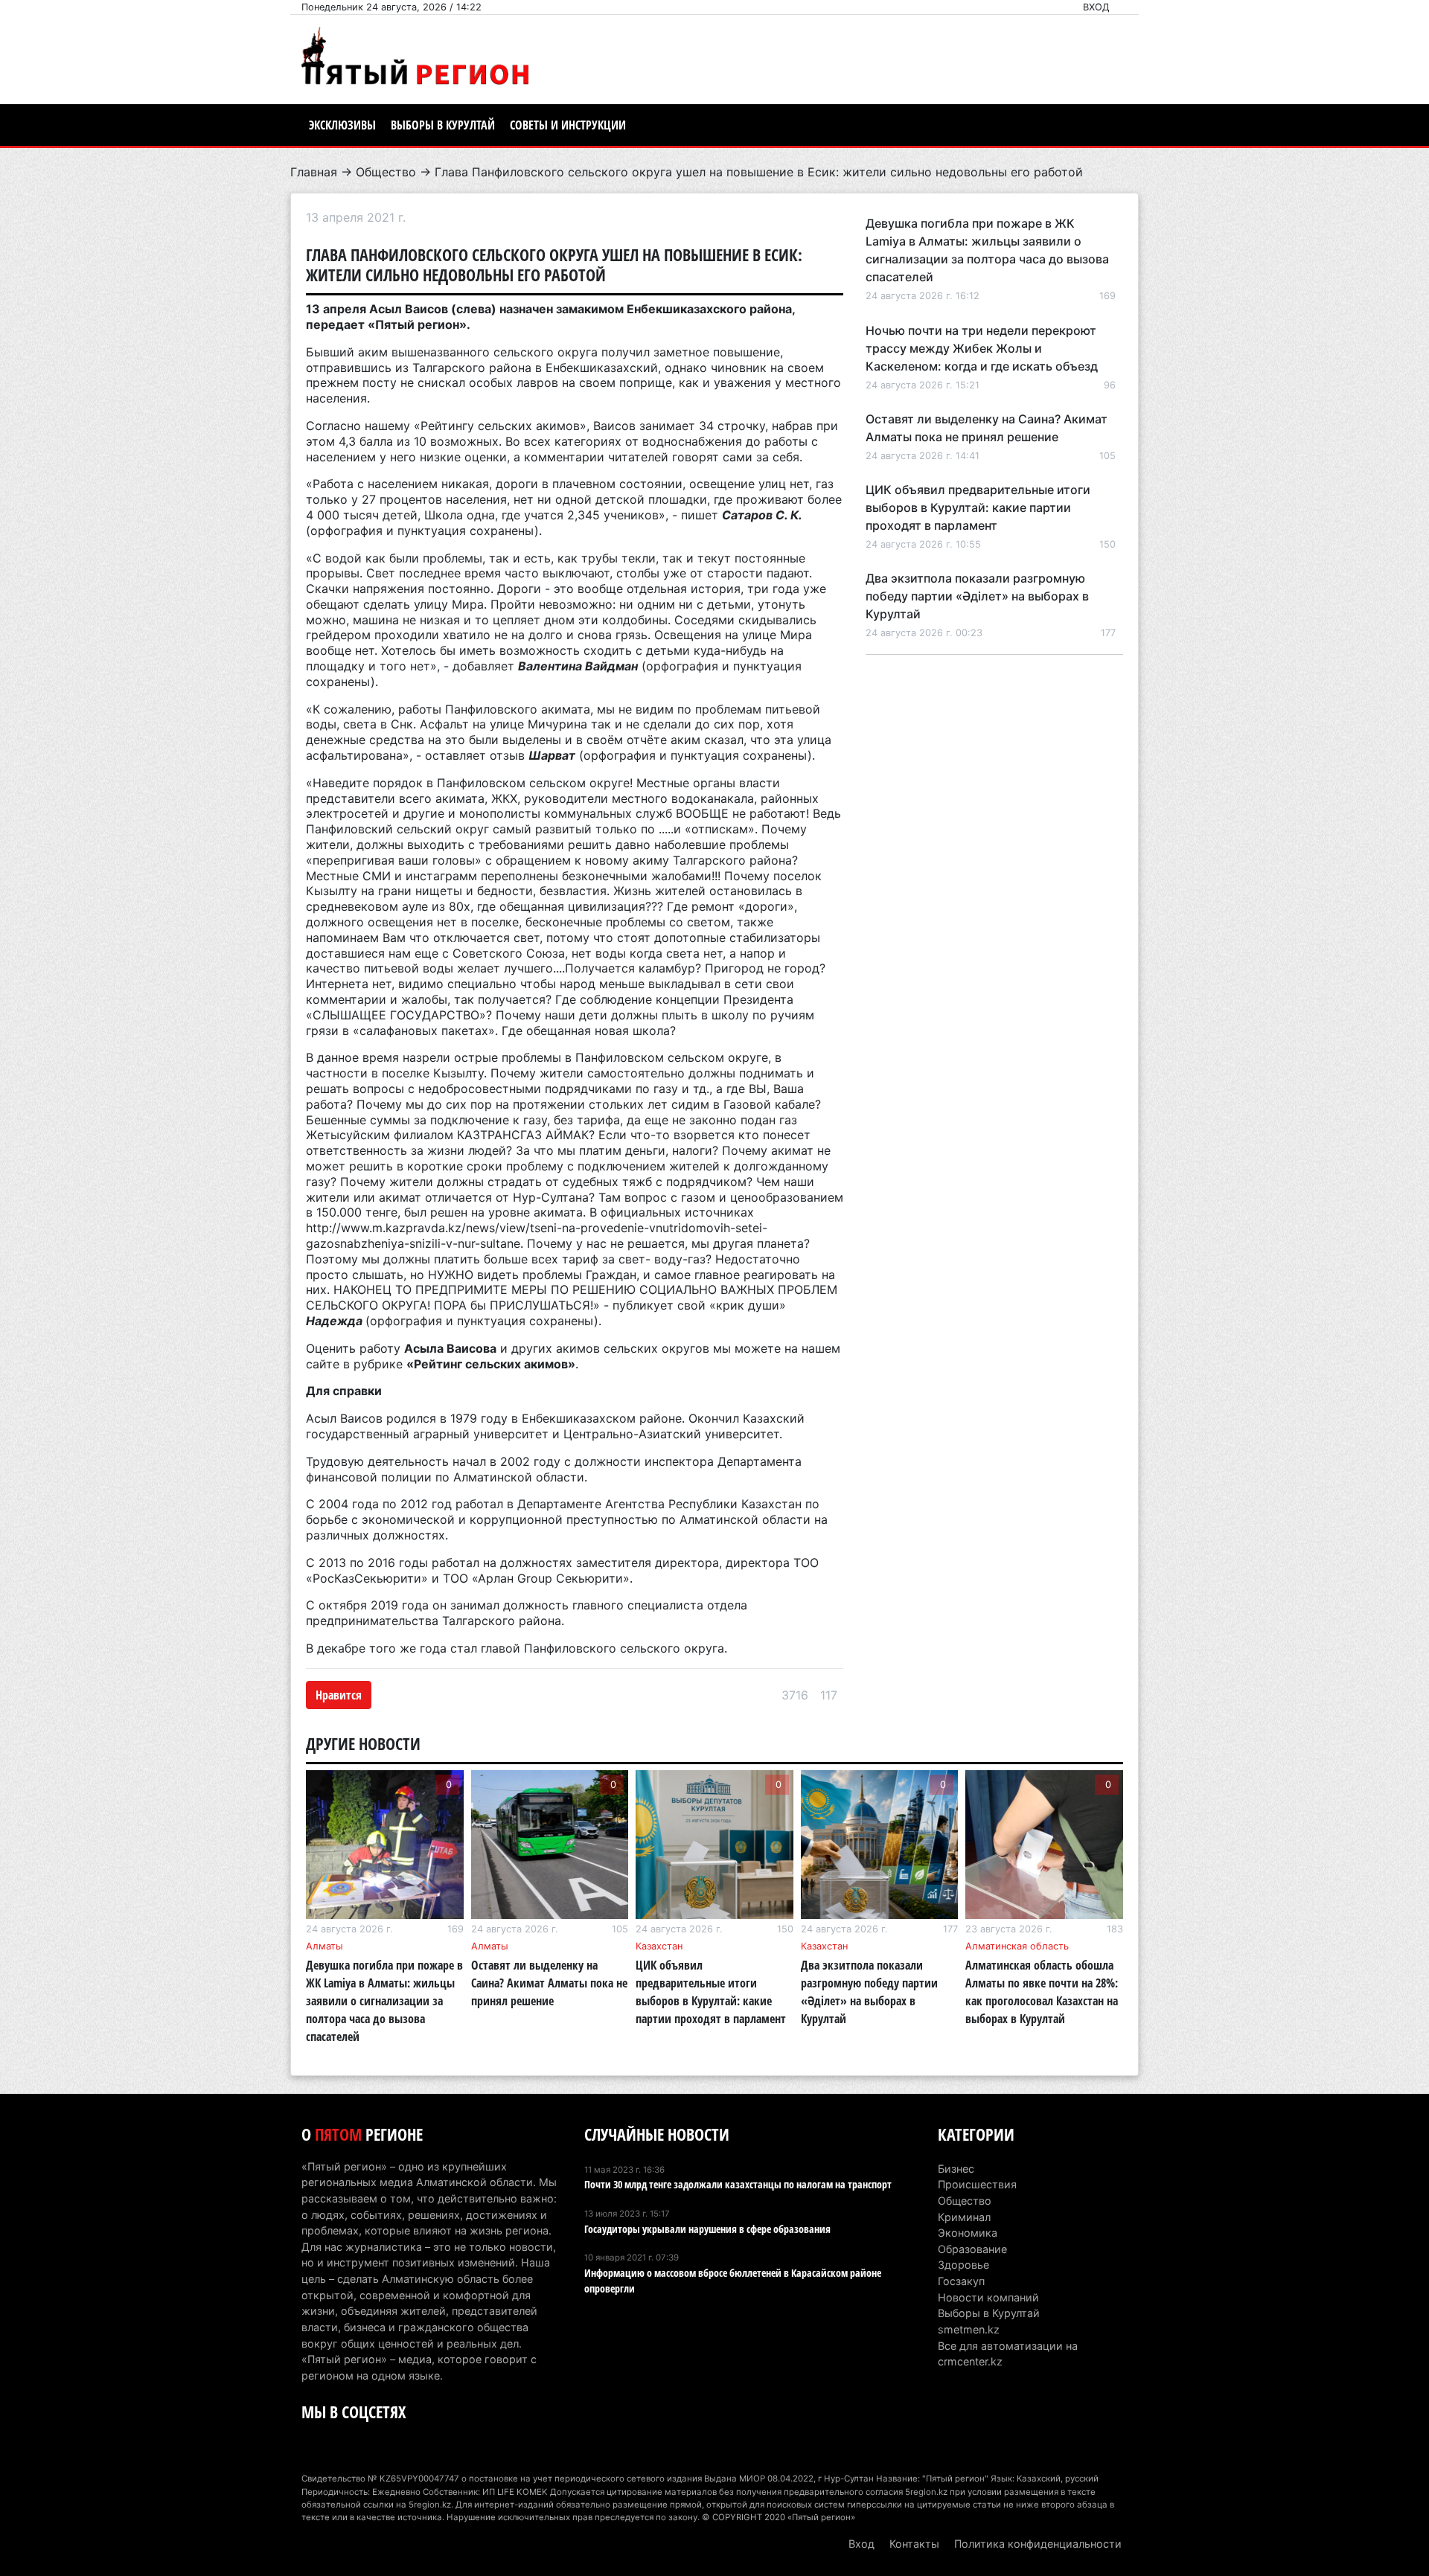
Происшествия (977, 2184)
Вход (1096, 7)
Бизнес (956, 2169)
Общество (386, 172)
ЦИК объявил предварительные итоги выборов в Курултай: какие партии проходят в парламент (978, 507)
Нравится (339, 1695)
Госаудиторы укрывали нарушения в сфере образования (707, 2229)
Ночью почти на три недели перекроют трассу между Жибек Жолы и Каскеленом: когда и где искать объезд (982, 348)
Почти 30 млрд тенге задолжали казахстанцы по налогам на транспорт (738, 2184)
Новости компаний (988, 2297)
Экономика (968, 2233)
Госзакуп (961, 2281)
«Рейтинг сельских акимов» (491, 1364)
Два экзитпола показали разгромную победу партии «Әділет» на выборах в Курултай (977, 596)
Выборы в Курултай (443, 125)
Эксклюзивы (342, 125)
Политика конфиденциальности (1038, 2544)
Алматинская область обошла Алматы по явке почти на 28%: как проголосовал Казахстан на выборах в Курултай (1042, 1992)
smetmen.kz (969, 2329)
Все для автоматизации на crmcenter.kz (1008, 2354)
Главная (314, 172)
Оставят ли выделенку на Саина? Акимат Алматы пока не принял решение (549, 1983)
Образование (972, 2249)
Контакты (914, 2544)
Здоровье (963, 2265)
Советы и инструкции (568, 125)
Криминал (964, 2217)
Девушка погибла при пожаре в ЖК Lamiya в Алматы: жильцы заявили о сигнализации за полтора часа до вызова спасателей (384, 2001)
